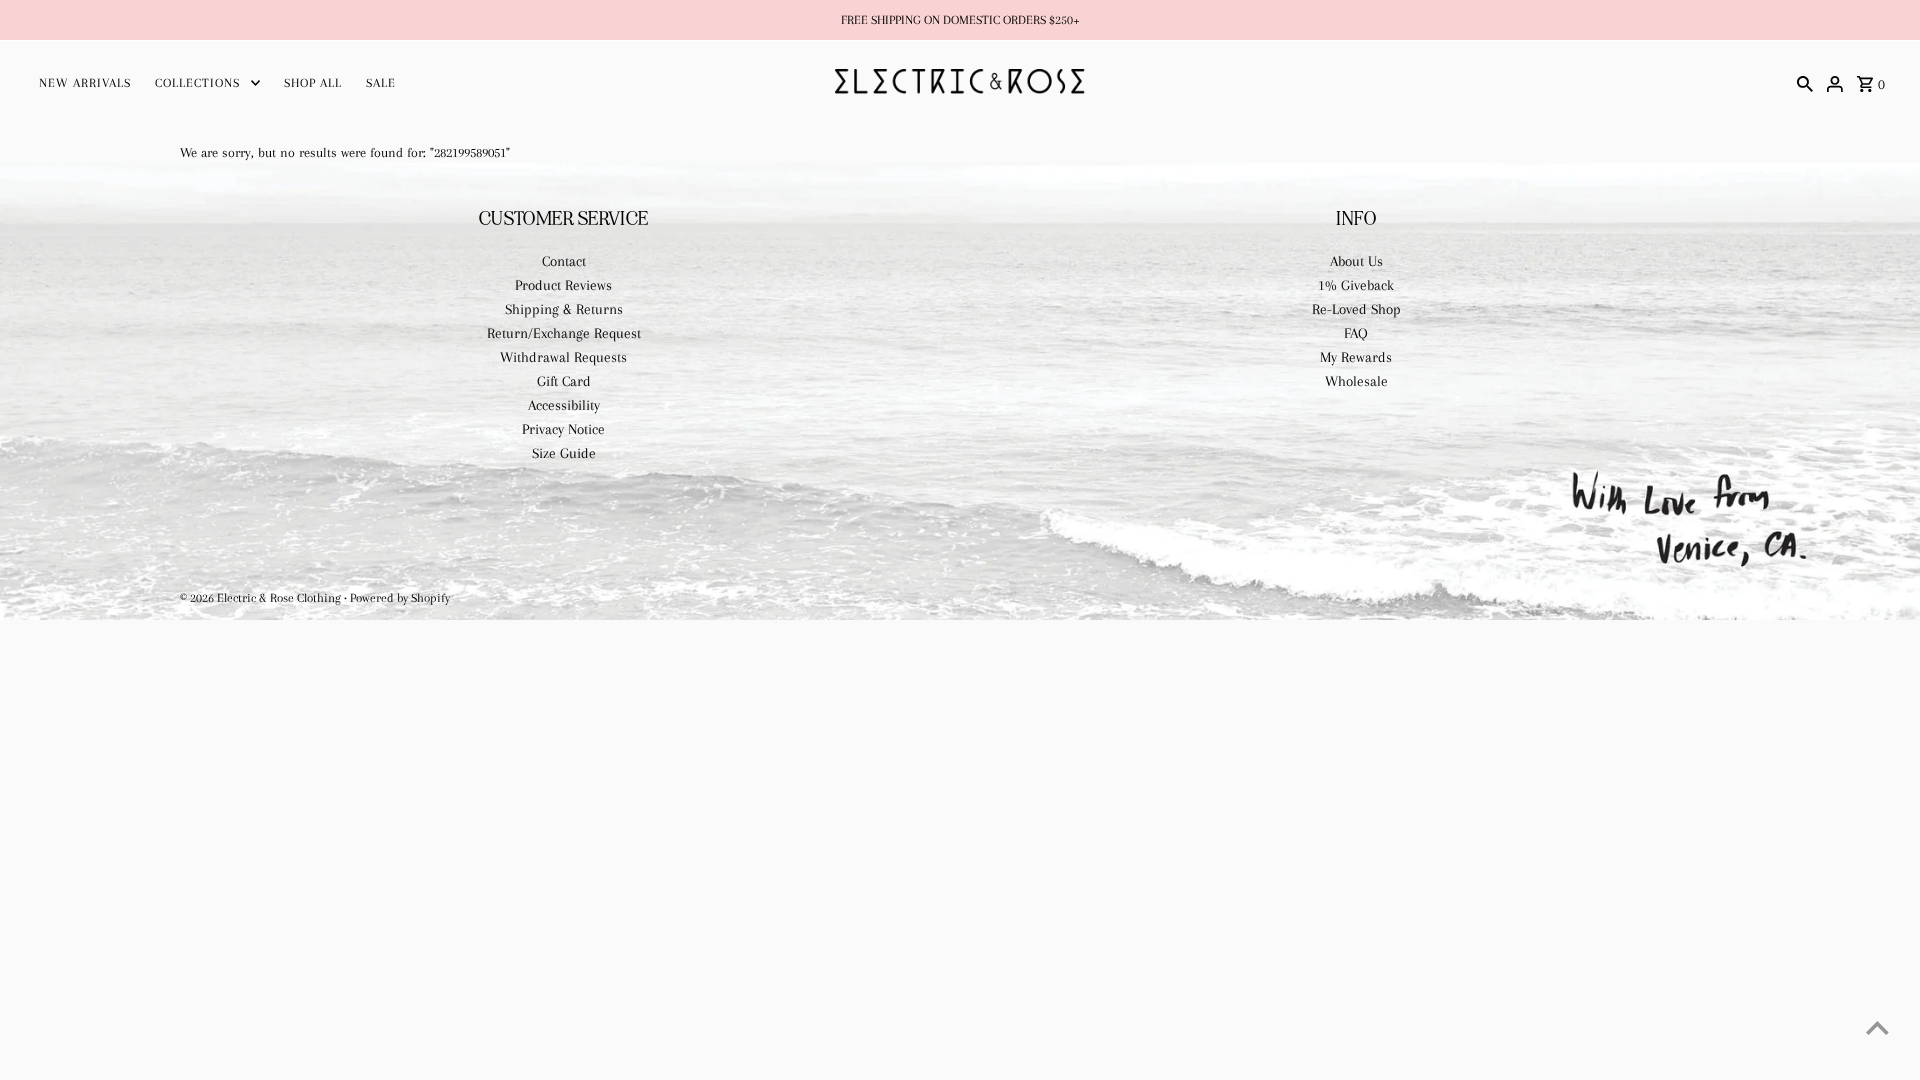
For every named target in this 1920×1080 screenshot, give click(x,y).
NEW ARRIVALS (85, 83)
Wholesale (1356, 381)
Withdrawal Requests (563, 357)
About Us (1356, 261)
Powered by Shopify (400, 598)
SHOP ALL (313, 83)
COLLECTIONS (197, 83)
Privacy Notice (563, 429)
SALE (381, 83)
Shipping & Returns (564, 309)
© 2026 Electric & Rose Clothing (262, 598)
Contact (564, 261)
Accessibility (564, 405)
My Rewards (1356, 357)
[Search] (1805, 82)
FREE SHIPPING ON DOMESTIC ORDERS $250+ (960, 20)
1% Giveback (1356, 285)
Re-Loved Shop (1356, 309)
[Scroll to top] (1877, 1027)
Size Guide (564, 453)
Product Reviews (563, 285)
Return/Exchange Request (564, 333)
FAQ (1356, 333)
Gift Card (564, 381)
